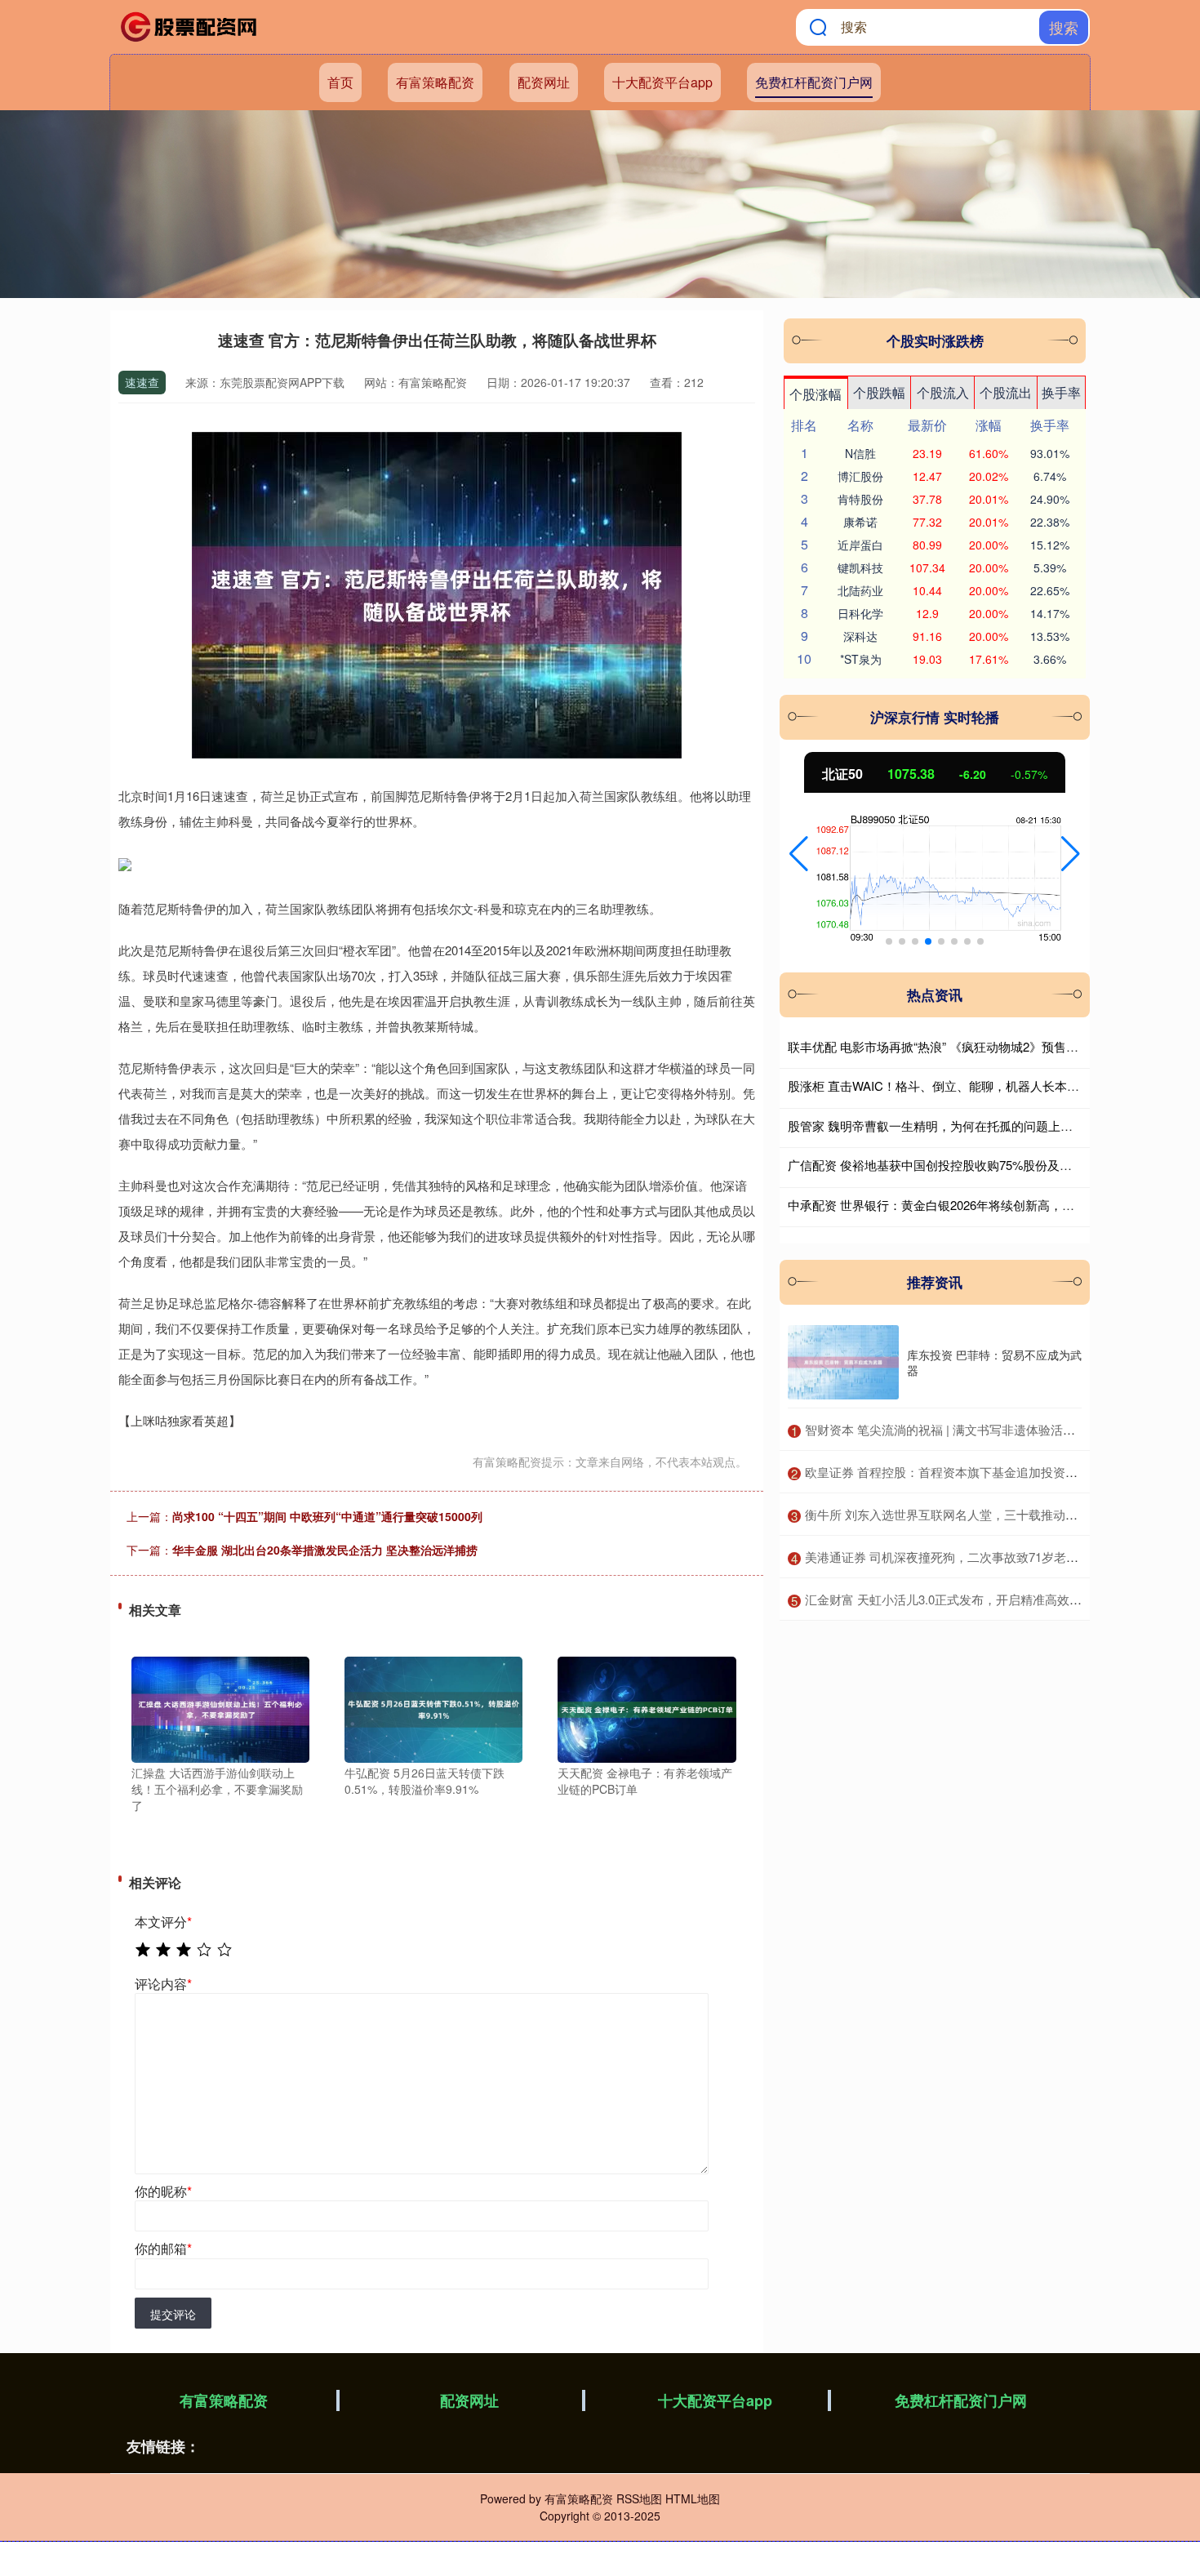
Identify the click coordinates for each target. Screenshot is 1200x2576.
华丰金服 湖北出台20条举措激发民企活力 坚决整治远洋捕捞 (325, 1550)
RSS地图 (639, 2498)
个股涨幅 (816, 394)
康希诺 (860, 522)
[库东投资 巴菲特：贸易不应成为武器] (843, 1362)
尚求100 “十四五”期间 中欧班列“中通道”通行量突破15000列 (327, 1516)
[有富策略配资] (190, 27)
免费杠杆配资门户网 (814, 82)
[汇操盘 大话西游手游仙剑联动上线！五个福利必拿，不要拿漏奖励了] (220, 1708)
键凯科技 (860, 567)
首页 (340, 82)
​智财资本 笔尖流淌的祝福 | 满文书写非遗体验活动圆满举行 (964, 1429)
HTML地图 (693, 2498)
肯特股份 (860, 499)
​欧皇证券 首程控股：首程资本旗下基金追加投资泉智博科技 (966, 1472)
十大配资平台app (662, 82)
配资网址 (544, 82)
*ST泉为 (861, 659)
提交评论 (173, 2314)
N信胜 (860, 453)
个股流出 (1006, 392)
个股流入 (943, 392)
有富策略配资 (435, 82)
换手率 (1061, 392)
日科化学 (860, 613)
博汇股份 (860, 476)
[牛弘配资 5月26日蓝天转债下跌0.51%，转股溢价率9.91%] (433, 1708)
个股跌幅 (879, 392)
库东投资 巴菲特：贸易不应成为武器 (994, 1362)
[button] (799, 854)
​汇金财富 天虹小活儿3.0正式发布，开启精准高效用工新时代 (968, 1599)
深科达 (860, 636)
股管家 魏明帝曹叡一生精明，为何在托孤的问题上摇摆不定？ (955, 1126)
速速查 (142, 382)
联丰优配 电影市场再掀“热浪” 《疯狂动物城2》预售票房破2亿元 (961, 1046)
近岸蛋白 (860, 545)
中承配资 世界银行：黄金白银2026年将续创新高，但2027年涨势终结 (975, 1205)
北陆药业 (860, 590)
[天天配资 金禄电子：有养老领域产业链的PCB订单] (647, 1708)
